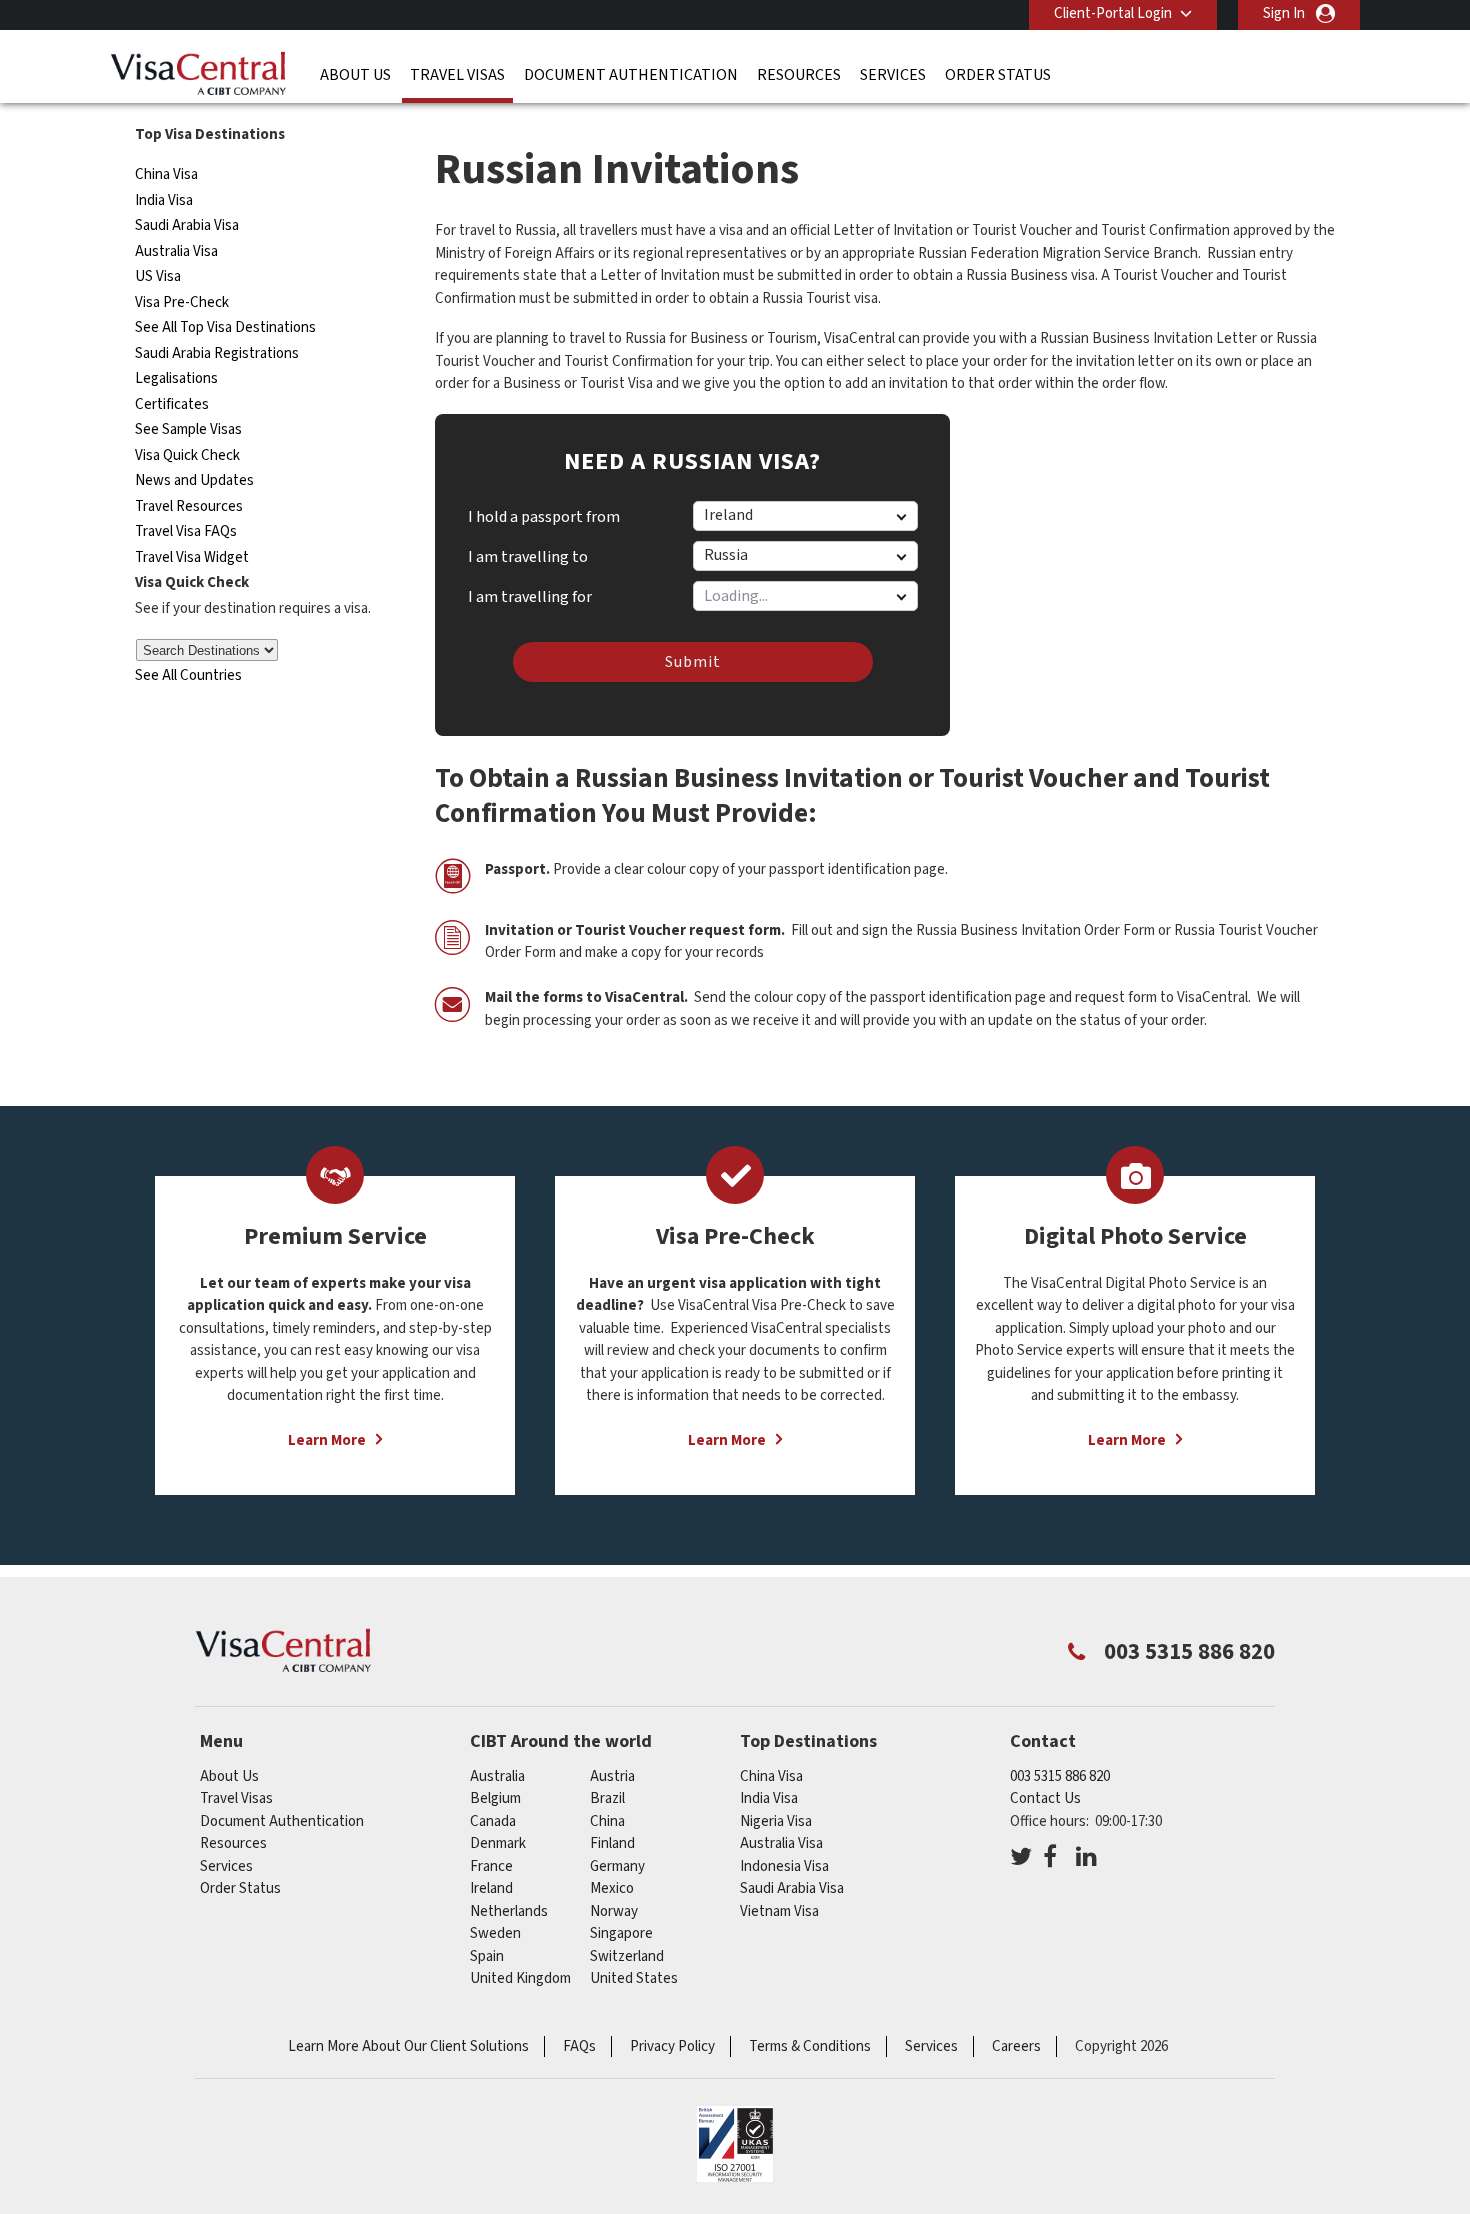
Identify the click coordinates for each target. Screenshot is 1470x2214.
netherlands (509, 1911)
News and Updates (194, 480)
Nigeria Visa (776, 1821)
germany (617, 1866)
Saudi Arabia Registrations (217, 353)
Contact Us (1045, 1798)
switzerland (627, 1956)
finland (612, 1843)
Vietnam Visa (779, 1911)
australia (497, 1776)
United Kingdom (520, 1978)
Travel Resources (189, 506)
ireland (491, 1888)
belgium (495, 1798)
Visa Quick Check (187, 455)
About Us (355, 75)
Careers (1016, 2046)
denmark (498, 1843)
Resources (799, 75)
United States (634, 1978)
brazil (607, 1798)
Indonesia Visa (784, 1866)
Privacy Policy (672, 2046)
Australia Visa (176, 251)
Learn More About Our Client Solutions (408, 2046)
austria (612, 1776)
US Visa (158, 276)
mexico (612, 1888)
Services (893, 75)
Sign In (1284, 13)
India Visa (164, 200)
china (607, 1821)
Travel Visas (457, 75)
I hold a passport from (544, 517)
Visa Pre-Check (182, 302)
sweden (495, 1933)
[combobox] (804, 596)
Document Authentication (631, 75)
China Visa (166, 174)
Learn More (327, 1440)
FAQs (579, 2046)
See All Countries (188, 675)
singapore (621, 1933)
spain (487, 1956)
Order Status (998, 75)
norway (614, 1911)
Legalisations (176, 378)
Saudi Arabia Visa (187, 225)
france (491, 1866)
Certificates (172, 404)
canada (493, 1821)
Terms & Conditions (810, 2046)
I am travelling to (528, 557)
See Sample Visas (188, 429)
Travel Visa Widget (192, 557)
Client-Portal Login (1113, 13)
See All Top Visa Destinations (225, 327)
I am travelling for (530, 590)
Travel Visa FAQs (186, 531)
